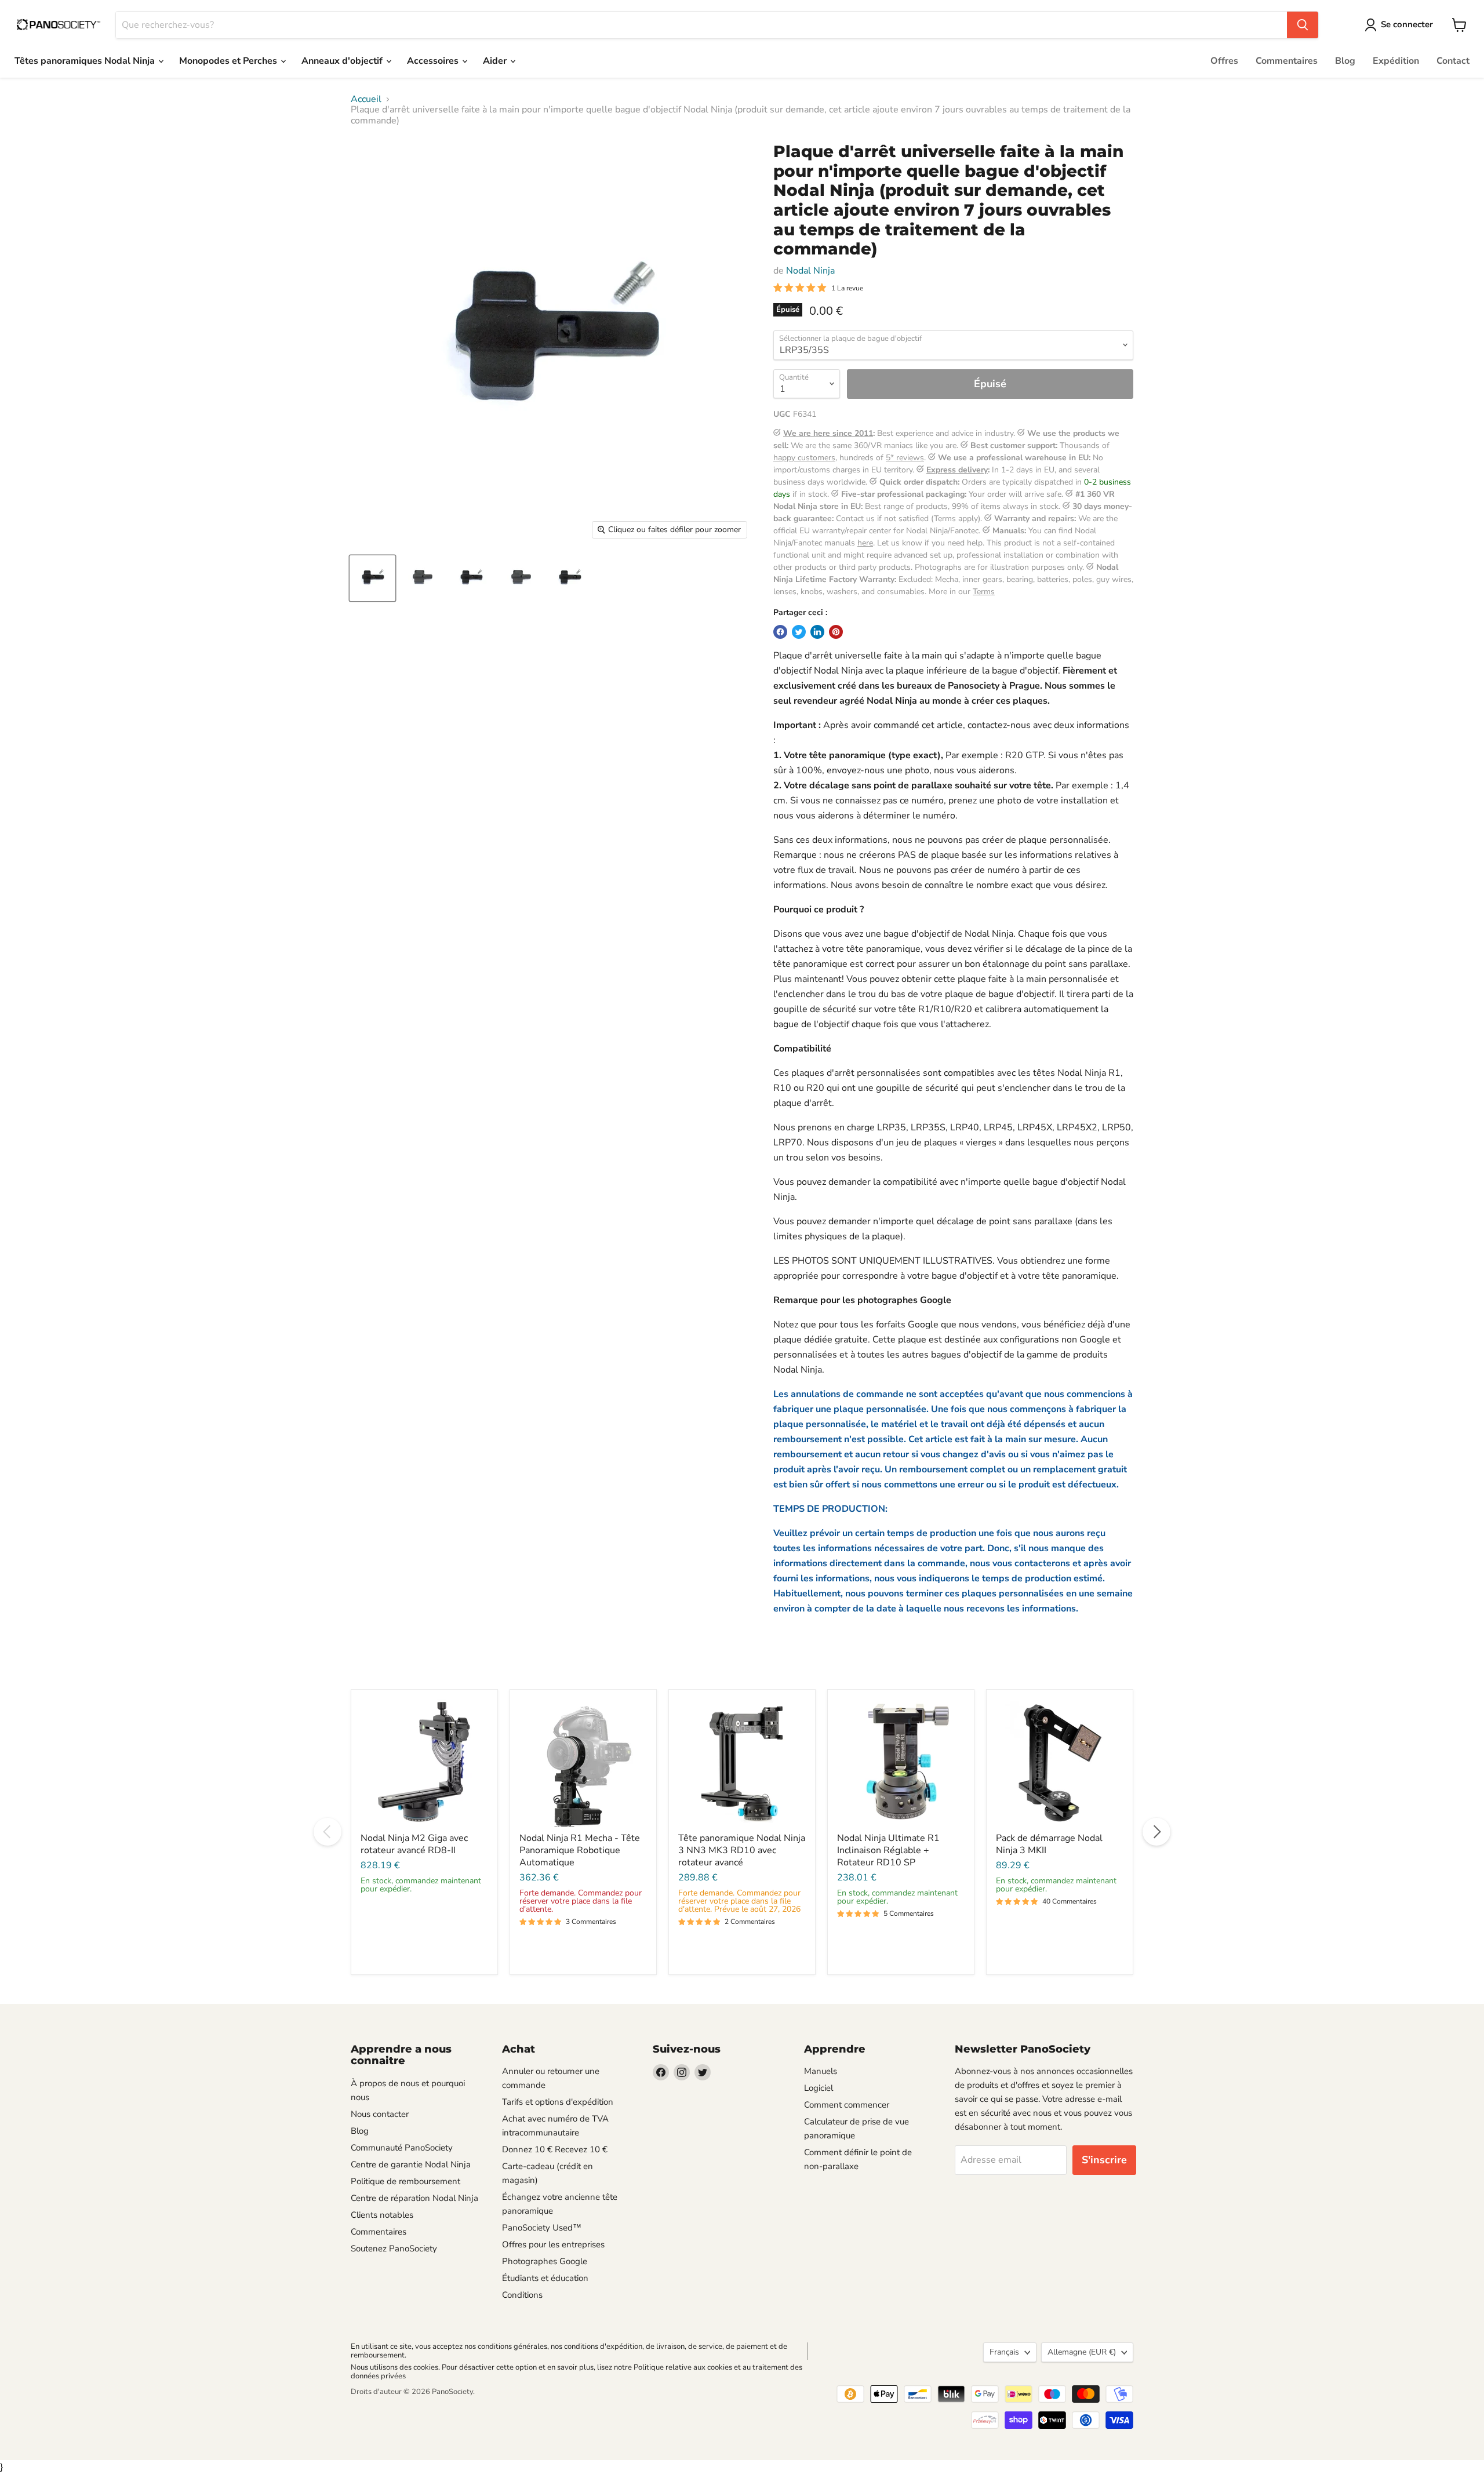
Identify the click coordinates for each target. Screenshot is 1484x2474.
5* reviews (905, 458)
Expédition (1396, 61)
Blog (1345, 61)
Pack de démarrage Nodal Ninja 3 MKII (1049, 1844)
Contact (1453, 61)
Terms (984, 592)
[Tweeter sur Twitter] (799, 632)
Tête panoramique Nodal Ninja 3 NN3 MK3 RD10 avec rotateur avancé (742, 1850)
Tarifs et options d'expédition (558, 2102)
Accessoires (434, 61)
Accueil (366, 99)
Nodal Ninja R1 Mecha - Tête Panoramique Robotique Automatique (580, 1850)
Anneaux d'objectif (343, 61)
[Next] (1156, 1832)
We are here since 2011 (828, 433)
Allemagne (1082, 2352)
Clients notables (382, 2215)
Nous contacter (380, 2114)
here (865, 543)
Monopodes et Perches (229, 61)
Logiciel (819, 2088)
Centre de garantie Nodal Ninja (411, 2164)
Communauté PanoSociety (402, 2148)
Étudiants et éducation (545, 2278)
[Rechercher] (1303, 25)
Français (1004, 2352)
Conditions (522, 2295)
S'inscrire (1104, 2160)
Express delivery (957, 470)
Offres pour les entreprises (553, 2244)
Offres (1224, 61)
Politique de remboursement (405, 2181)
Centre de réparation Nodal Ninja (414, 2198)
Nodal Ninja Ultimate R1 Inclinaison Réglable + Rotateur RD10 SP (888, 1850)
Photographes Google (545, 2261)
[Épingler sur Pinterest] (836, 632)
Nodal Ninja (810, 271)
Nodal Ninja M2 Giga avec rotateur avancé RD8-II (414, 1844)
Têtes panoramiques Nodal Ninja (86, 61)
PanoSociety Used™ (542, 2228)
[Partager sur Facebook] (780, 632)
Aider (496, 61)
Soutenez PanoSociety (394, 2249)
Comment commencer (847, 2105)
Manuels (821, 2071)
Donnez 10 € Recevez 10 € (555, 2149)
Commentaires (1287, 61)
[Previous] (328, 1832)
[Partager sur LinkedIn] (817, 632)
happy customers (804, 458)
